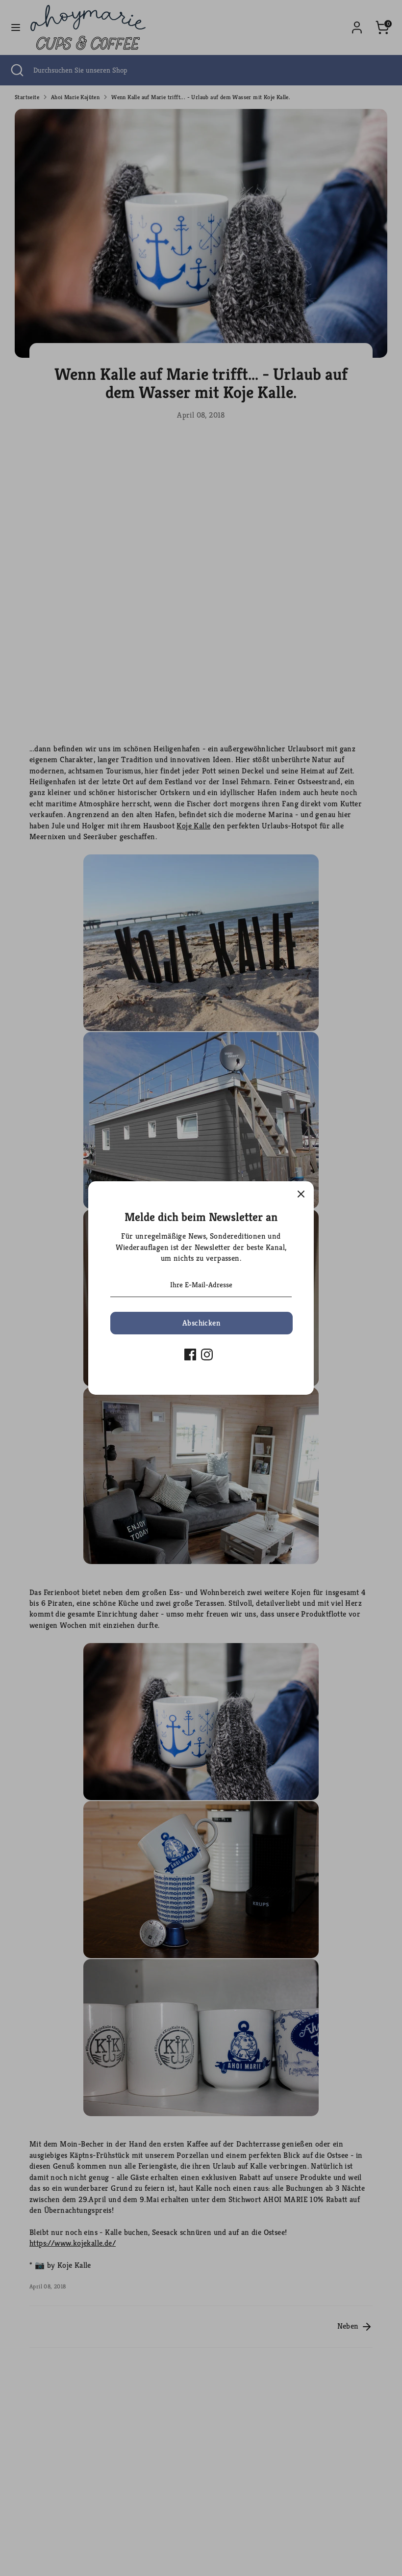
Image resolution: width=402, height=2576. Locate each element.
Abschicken (201, 1323)
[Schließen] (301, 1194)
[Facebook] (190, 1354)
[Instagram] (207, 1354)
